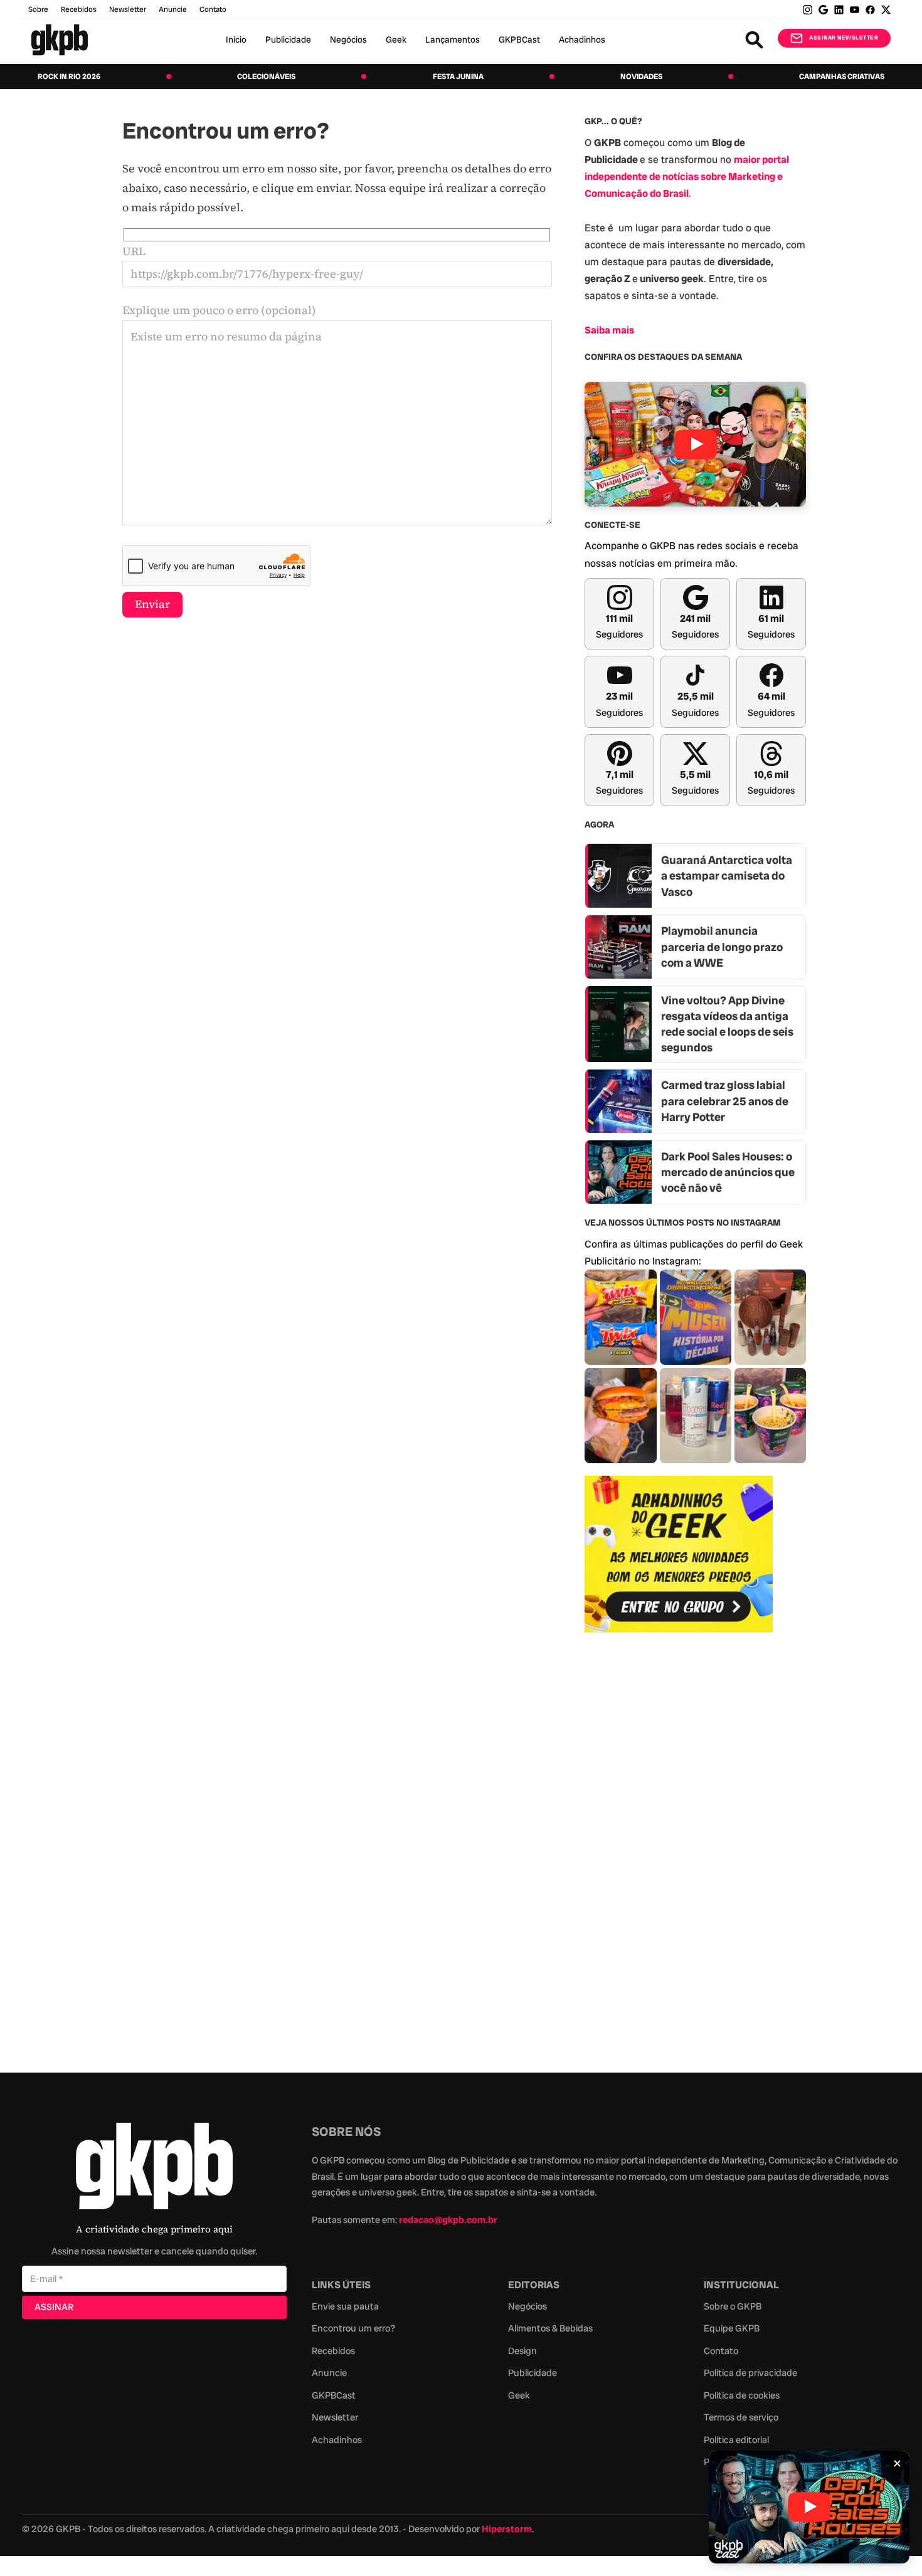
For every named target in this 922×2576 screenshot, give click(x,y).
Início (236, 39)
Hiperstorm (507, 2529)
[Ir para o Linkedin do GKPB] (839, 10)
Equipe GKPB (732, 2328)
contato (213, 9)
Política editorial (736, 2440)
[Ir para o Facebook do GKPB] (870, 10)
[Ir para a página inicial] (60, 40)
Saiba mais (609, 330)
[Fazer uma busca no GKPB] (754, 40)
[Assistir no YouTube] (695, 444)
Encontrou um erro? (353, 2328)
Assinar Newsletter (844, 38)
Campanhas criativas (842, 76)
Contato (721, 2351)
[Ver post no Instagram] (620, 1317)
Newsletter (128, 9)
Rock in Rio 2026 (69, 76)
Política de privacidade (750, 2373)
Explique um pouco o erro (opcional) (219, 310)
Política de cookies (742, 2395)
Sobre (38, 9)
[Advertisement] (679, 1846)
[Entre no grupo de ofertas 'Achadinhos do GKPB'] (679, 1554)
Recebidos (79, 9)
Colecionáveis (266, 76)
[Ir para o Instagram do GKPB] (808, 10)
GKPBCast (519, 39)
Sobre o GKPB (733, 2306)
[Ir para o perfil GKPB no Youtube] (855, 10)
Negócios (348, 39)
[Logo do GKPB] (154, 2169)
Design (522, 2351)
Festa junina (458, 76)
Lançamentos (453, 39)
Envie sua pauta (345, 2306)
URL (134, 251)
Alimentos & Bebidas (550, 2328)
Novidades (641, 76)
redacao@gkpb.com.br (448, 2220)
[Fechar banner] (897, 2463)
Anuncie (173, 9)
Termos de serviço (741, 2417)
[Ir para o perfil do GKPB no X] (886, 10)
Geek (396, 39)
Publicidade (288, 39)
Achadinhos (582, 39)
